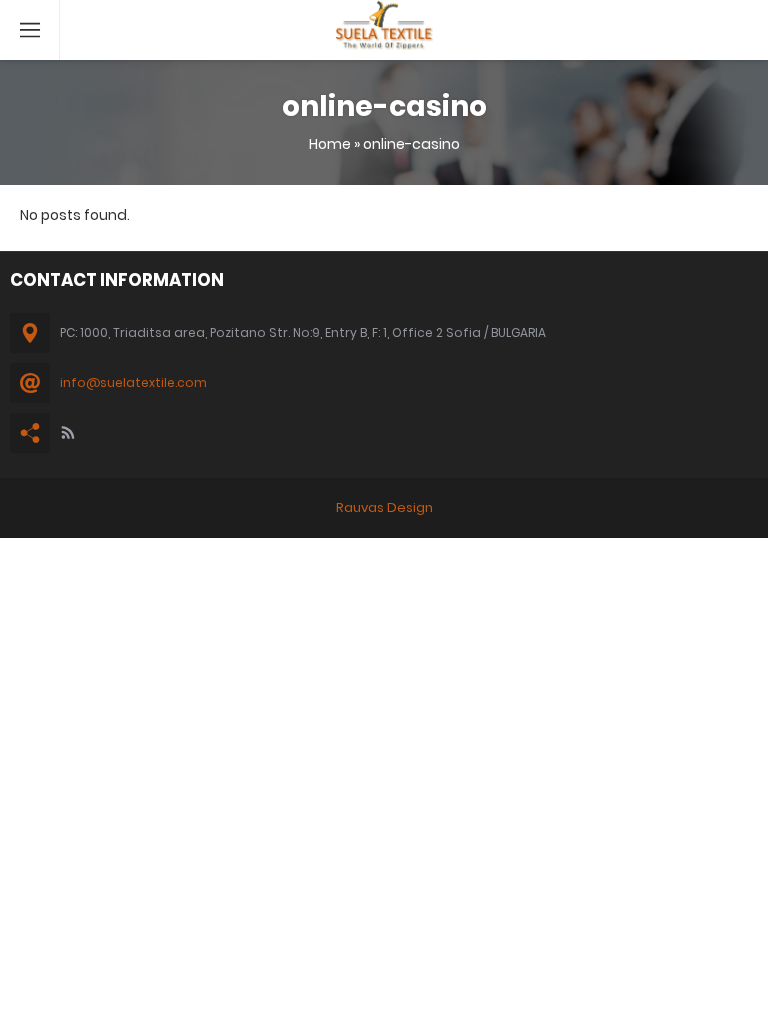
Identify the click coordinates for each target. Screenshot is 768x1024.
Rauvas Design (384, 507)
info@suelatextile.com (133, 382)
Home (330, 144)
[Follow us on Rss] (68, 433)
